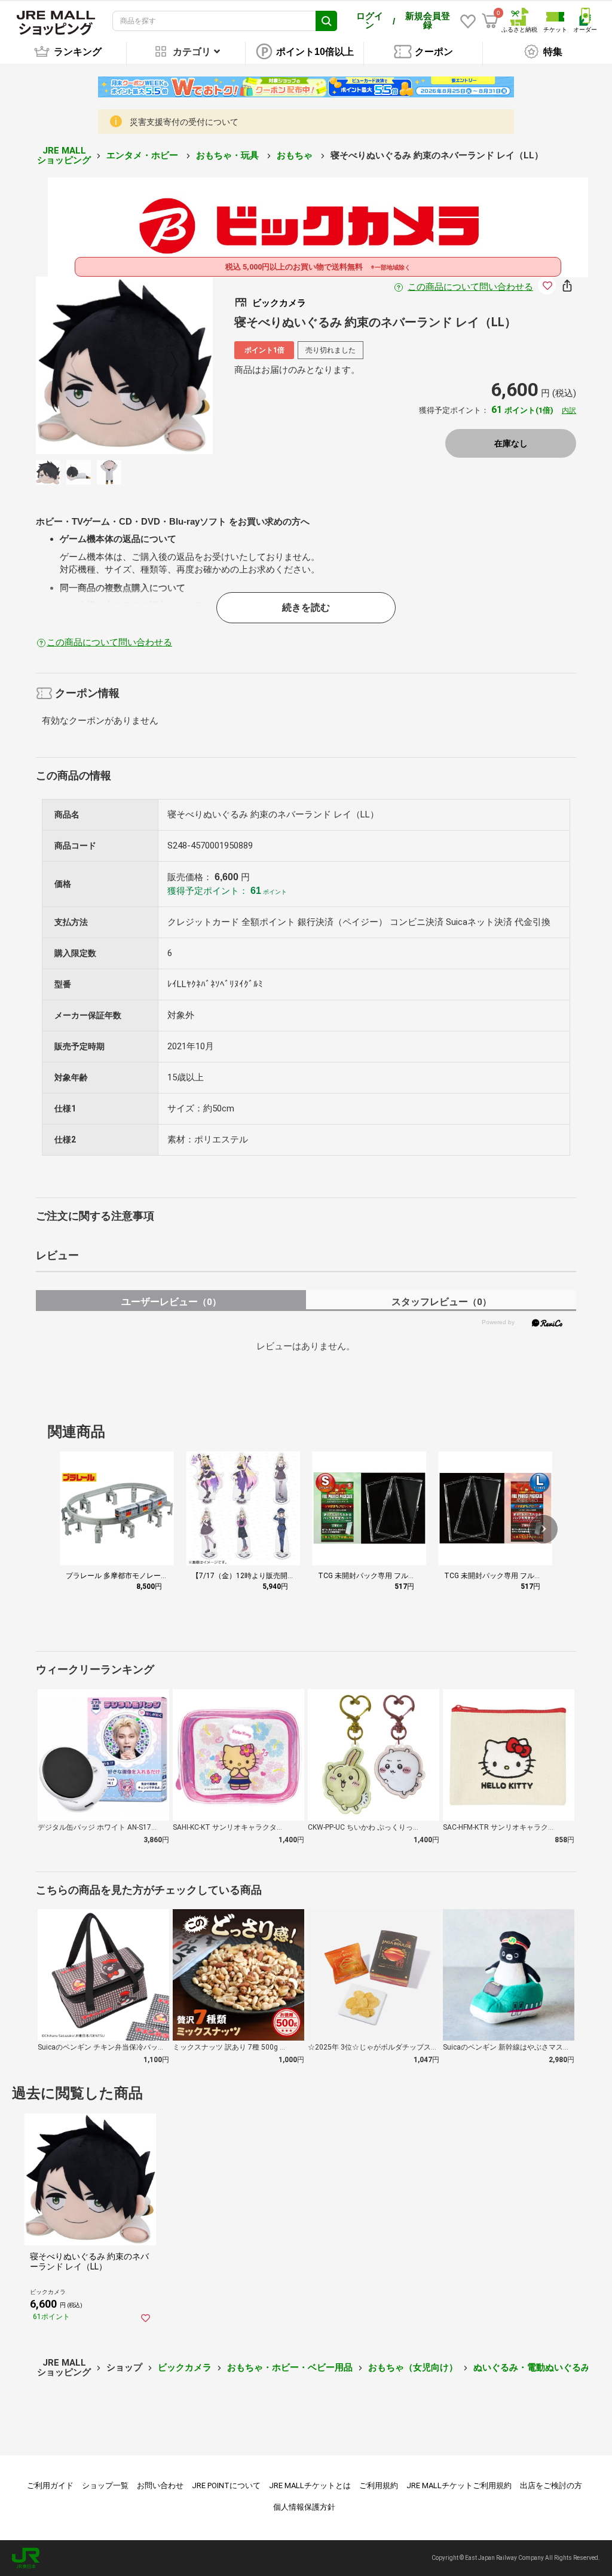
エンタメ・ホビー (143, 155)
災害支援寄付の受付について (184, 122)
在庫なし (511, 443)
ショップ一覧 (105, 2485)
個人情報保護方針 (304, 2507)
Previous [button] (81, 365)
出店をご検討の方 (551, 2485)
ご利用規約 (379, 2485)
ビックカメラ (185, 2367)
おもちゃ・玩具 (229, 155)
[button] (543, 1529)
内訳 (569, 411)
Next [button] (167, 365)
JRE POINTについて (226, 2485)
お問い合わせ (160, 2485)
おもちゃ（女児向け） (413, 2367)
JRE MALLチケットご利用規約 (459, 2485)
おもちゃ (296, 155)
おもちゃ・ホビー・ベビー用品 (290, 2367)
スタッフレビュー (441, 1302)
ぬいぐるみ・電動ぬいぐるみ (532, 2367)
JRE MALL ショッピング (64, 156)
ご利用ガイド (50, 2485)
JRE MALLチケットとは (310, 2485)
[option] (125, 365)
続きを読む (306, 607)
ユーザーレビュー (171, 1302)
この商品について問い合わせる (470, 287)
